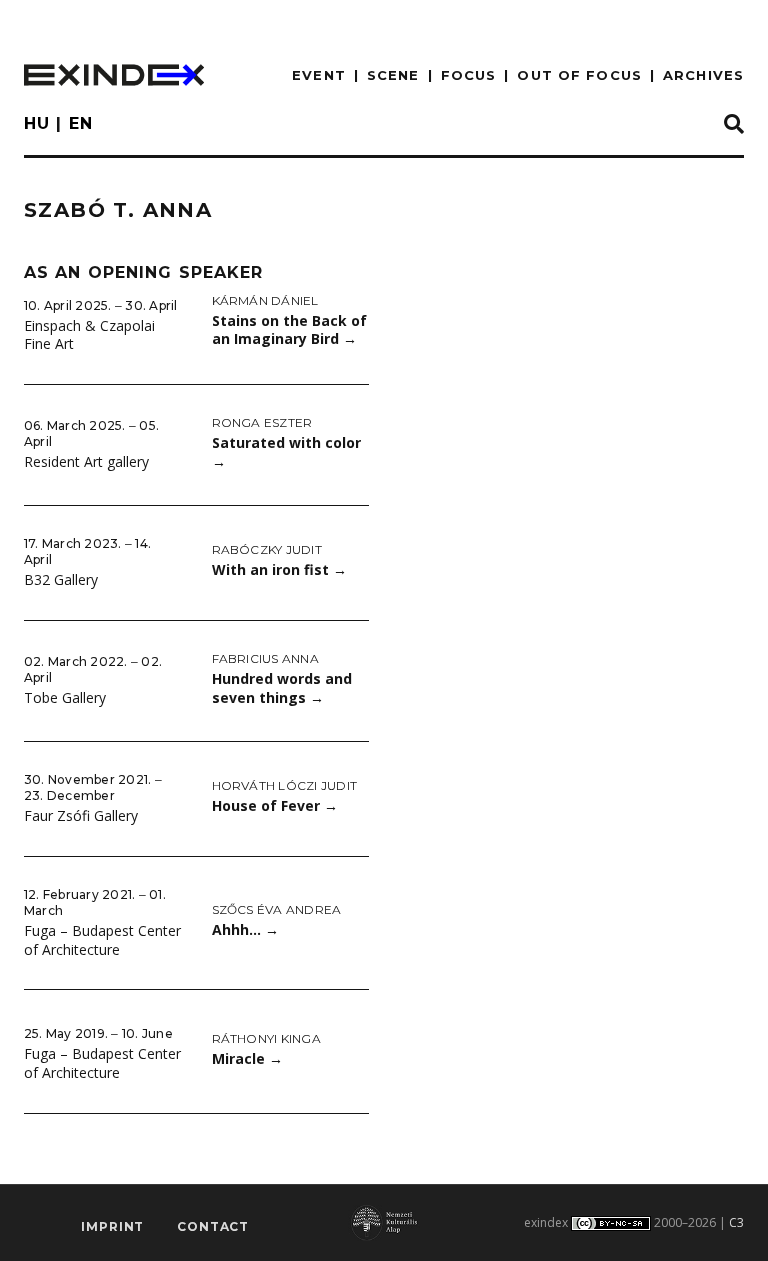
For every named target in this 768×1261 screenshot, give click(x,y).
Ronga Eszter (262, 422)
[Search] (734, 125)
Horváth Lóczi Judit (285, 785)
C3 (736, 1222)
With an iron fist (279, 569)
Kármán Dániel (265, 300)
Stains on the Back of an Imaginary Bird (289, 330)
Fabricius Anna (265, 658)
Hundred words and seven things (282, 688)
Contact (213, 1226)
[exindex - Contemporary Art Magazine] (114, 75)
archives (703, 75)
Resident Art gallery (86, 461)
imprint (112, 1226)
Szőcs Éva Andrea (277, 909)
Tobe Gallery (65, 697)
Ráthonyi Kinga (266, 1038)
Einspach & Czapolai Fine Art (89, 335)
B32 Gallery (61, 579)
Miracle (247, 1058)
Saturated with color (286, 452)
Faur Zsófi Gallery (81, 815)
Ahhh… (245, 929)
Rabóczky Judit (267, 549)
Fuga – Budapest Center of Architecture (102, 940)
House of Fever (275, 805)
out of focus (579, 75)
